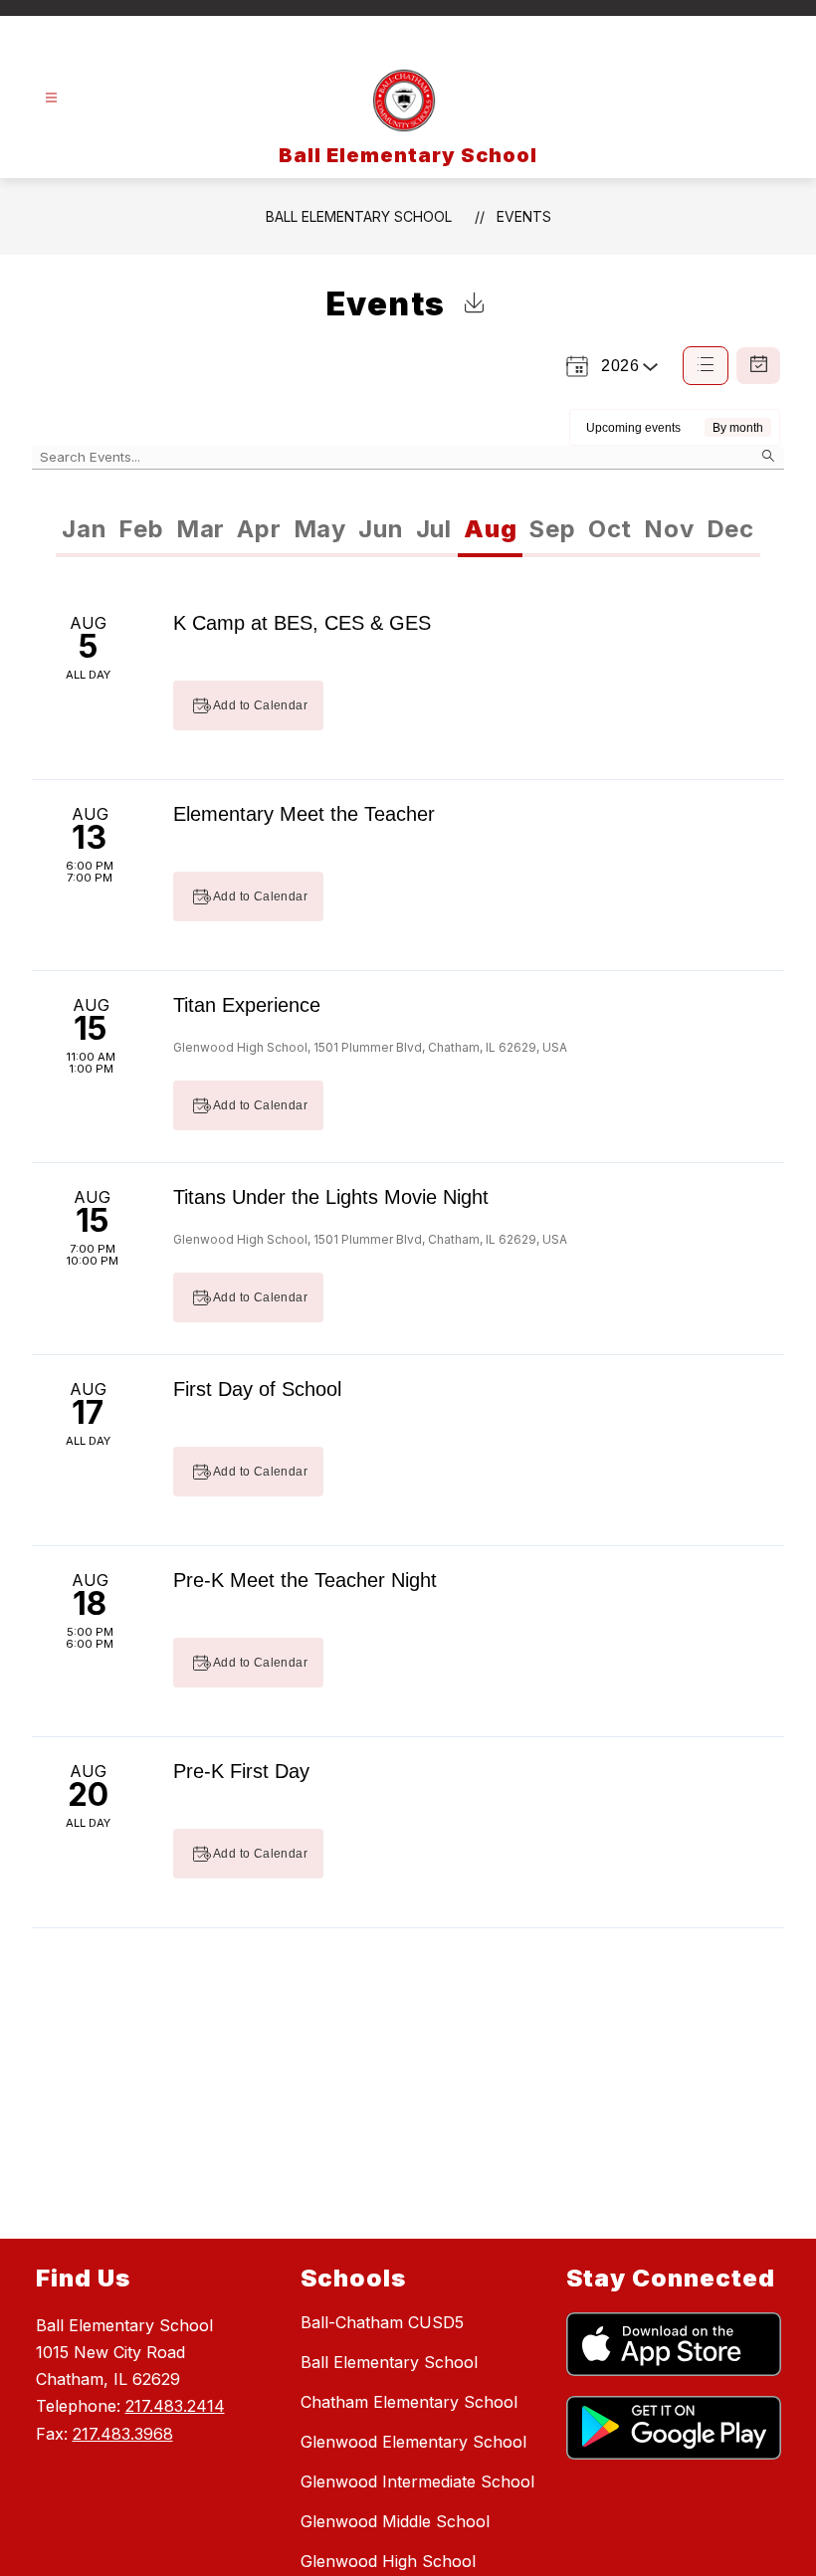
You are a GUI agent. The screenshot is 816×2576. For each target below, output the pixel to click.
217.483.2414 (175, 2406)
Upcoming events (633, 428)
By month (738, 428)
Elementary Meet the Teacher (304, 814)
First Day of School (257, 1389)
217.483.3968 (123, 2434)
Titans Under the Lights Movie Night (331, 1197)
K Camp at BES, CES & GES (302, 623)
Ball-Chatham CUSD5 (382, 2322)
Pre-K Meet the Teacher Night (305, 1580)
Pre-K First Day (241, 1771)
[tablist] (232, 529)
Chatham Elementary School (409, 2402)
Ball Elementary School (359, 216)
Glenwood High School (388, 2561)
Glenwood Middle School (395, 2521)
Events (524, 216)
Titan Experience (247, 1005)
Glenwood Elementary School (413, 2442)
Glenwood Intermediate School (417, 2481)
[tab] (84, 529)
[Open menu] (51, 98)
